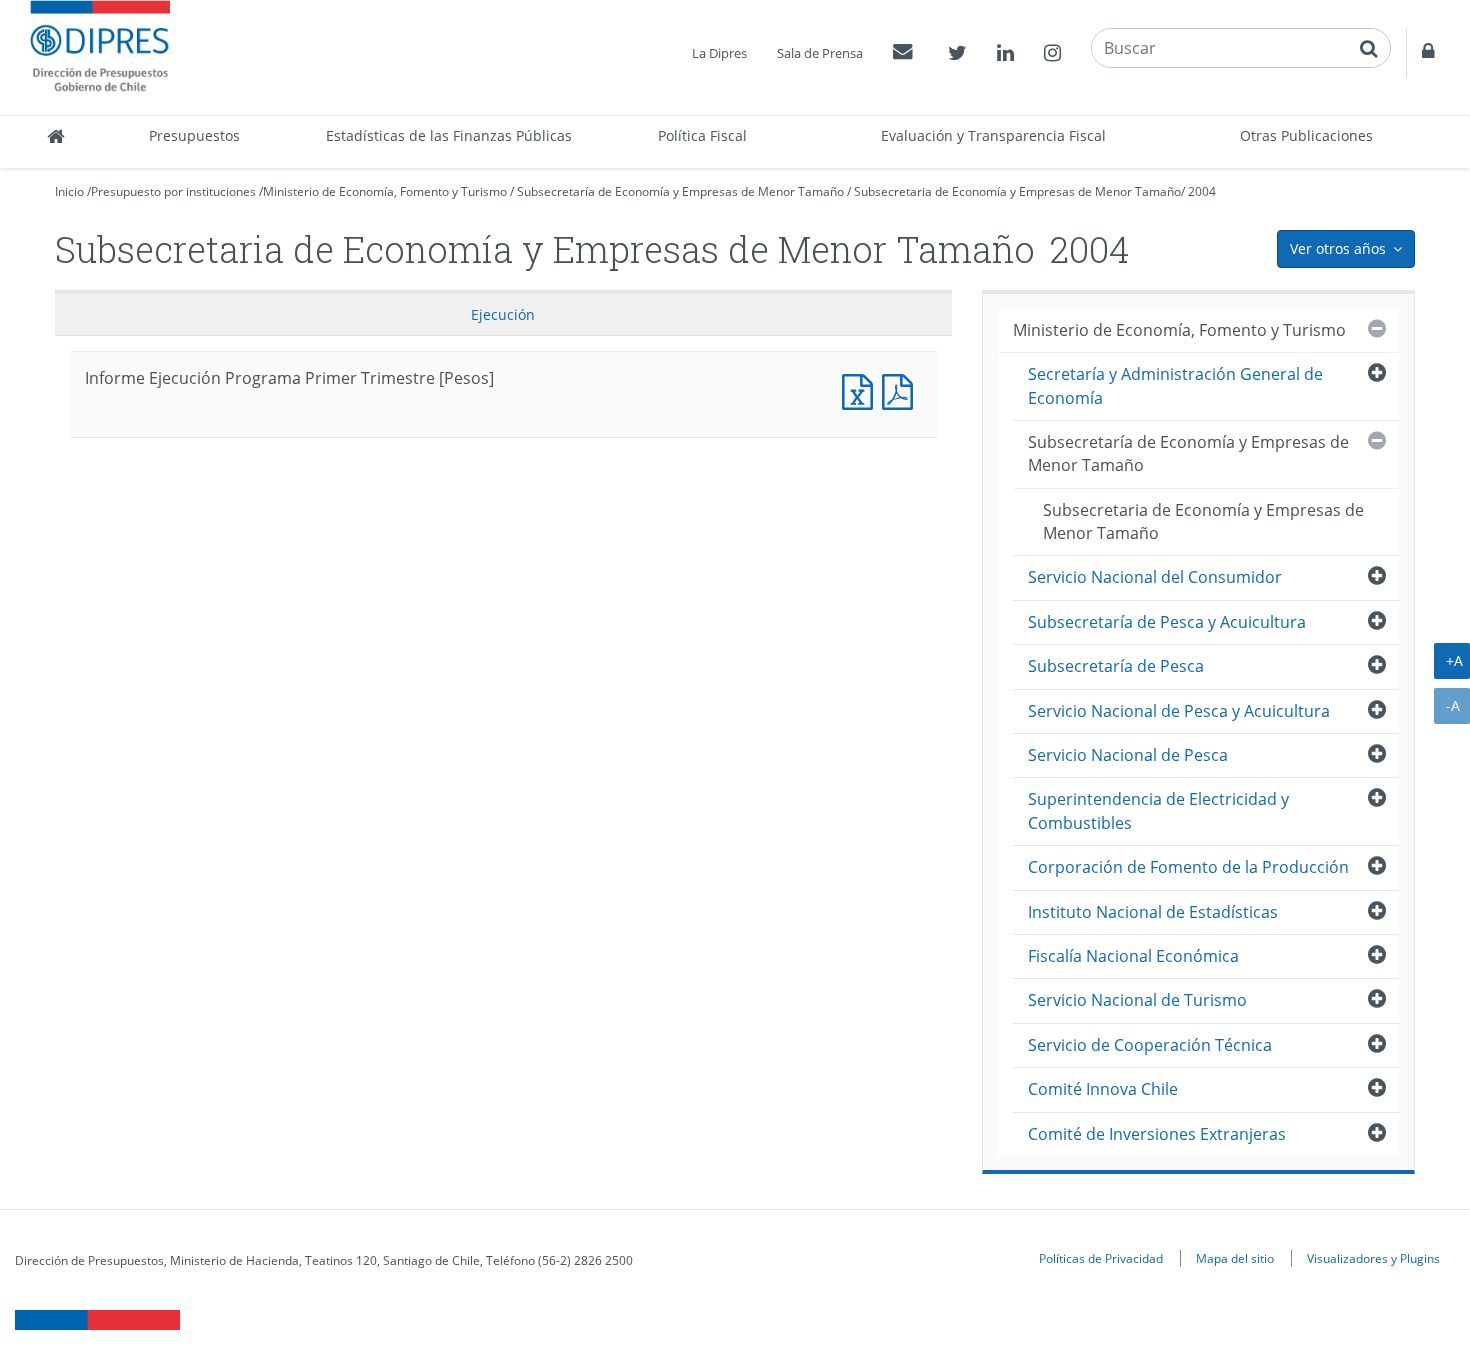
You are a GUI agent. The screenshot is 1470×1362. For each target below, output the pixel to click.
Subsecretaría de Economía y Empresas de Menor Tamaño (680, 191)
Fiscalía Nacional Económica (1133, 956)
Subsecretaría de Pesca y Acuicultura (1167, 622)
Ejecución (503, 314)
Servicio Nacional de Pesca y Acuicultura (1179, 711)
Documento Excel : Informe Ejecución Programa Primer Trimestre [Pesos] (862, 389)
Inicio (69, 191)
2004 (1202, 191)
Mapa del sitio (1235, 1258)
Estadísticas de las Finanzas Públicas (449, 135)
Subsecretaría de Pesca (1116, 666)
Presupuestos (194, 135)
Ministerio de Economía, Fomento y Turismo (385, 191)
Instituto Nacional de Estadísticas (1153, 912)
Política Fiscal (702, 135)
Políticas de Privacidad (1101, 1258)
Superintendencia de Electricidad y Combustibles (1158, 810)
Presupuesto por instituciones (173, 191)
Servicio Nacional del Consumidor (1155, 577)
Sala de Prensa (820, 53)
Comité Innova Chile (1103, 1089)
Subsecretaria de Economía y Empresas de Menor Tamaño (1017, 191)
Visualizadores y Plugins (1373, 1258)
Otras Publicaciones (1306, 135)
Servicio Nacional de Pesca (1128, 755)
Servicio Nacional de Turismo (1137, 1000)
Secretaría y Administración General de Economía (1175, 385)
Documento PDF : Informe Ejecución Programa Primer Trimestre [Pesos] (902, 389)
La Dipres (719, 53)
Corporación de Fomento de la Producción (1188, 867)
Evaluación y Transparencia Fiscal (993, 135)
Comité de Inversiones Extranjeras (1157, 1134)
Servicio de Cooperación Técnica (1150, 1045)
